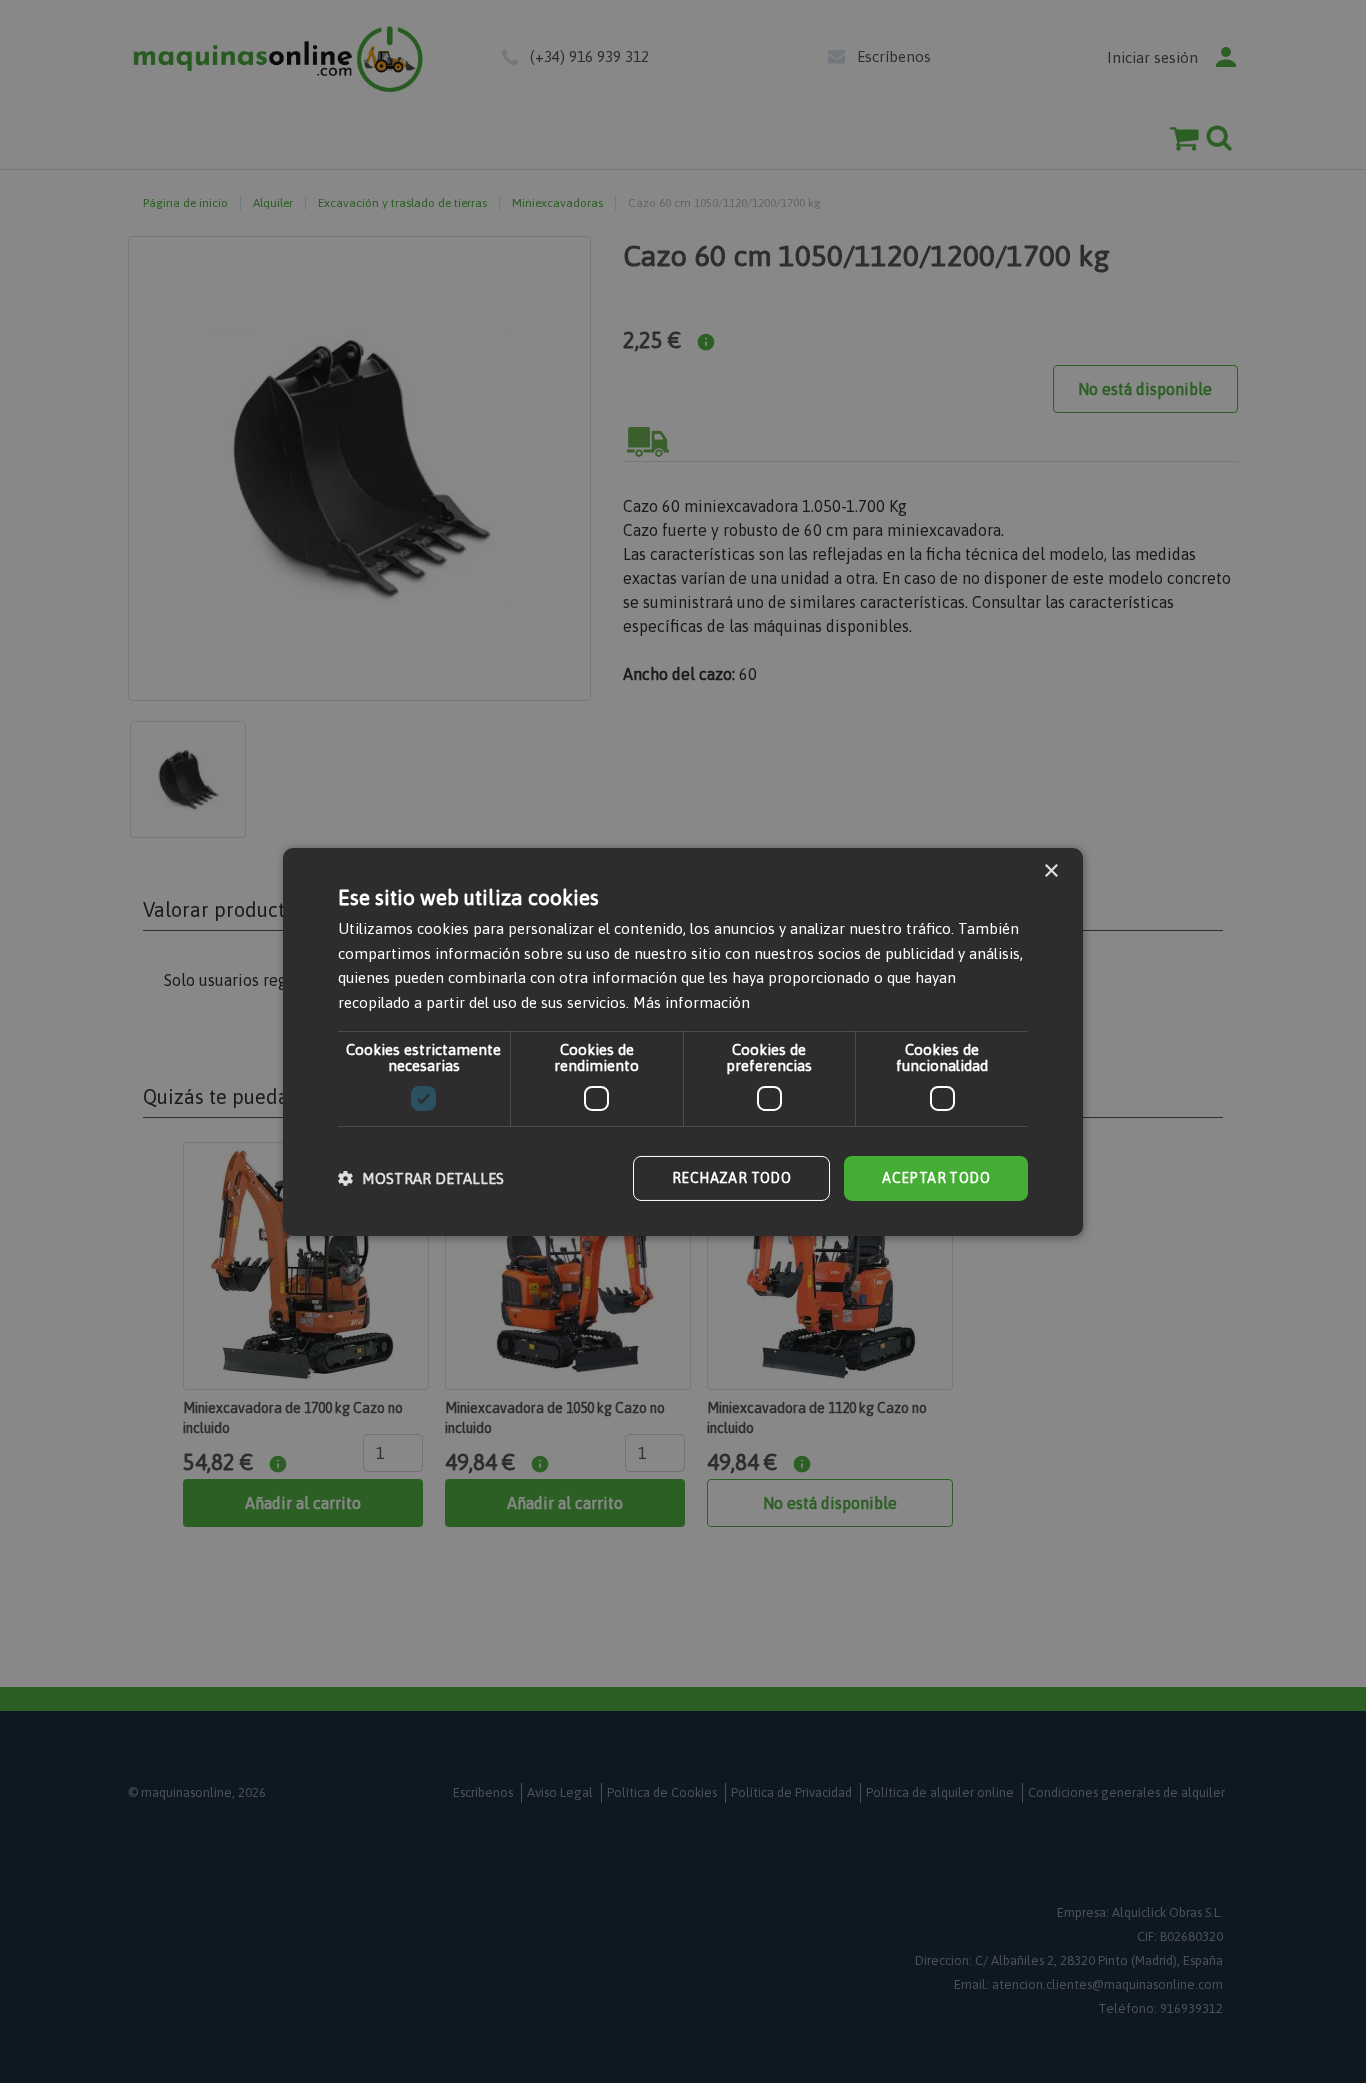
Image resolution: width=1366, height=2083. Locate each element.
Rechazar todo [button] (731, 1178)
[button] (421, 1178)
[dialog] (683, 1041)
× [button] (1050, 870)
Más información (691, 1002)
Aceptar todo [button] (936, 1178)
